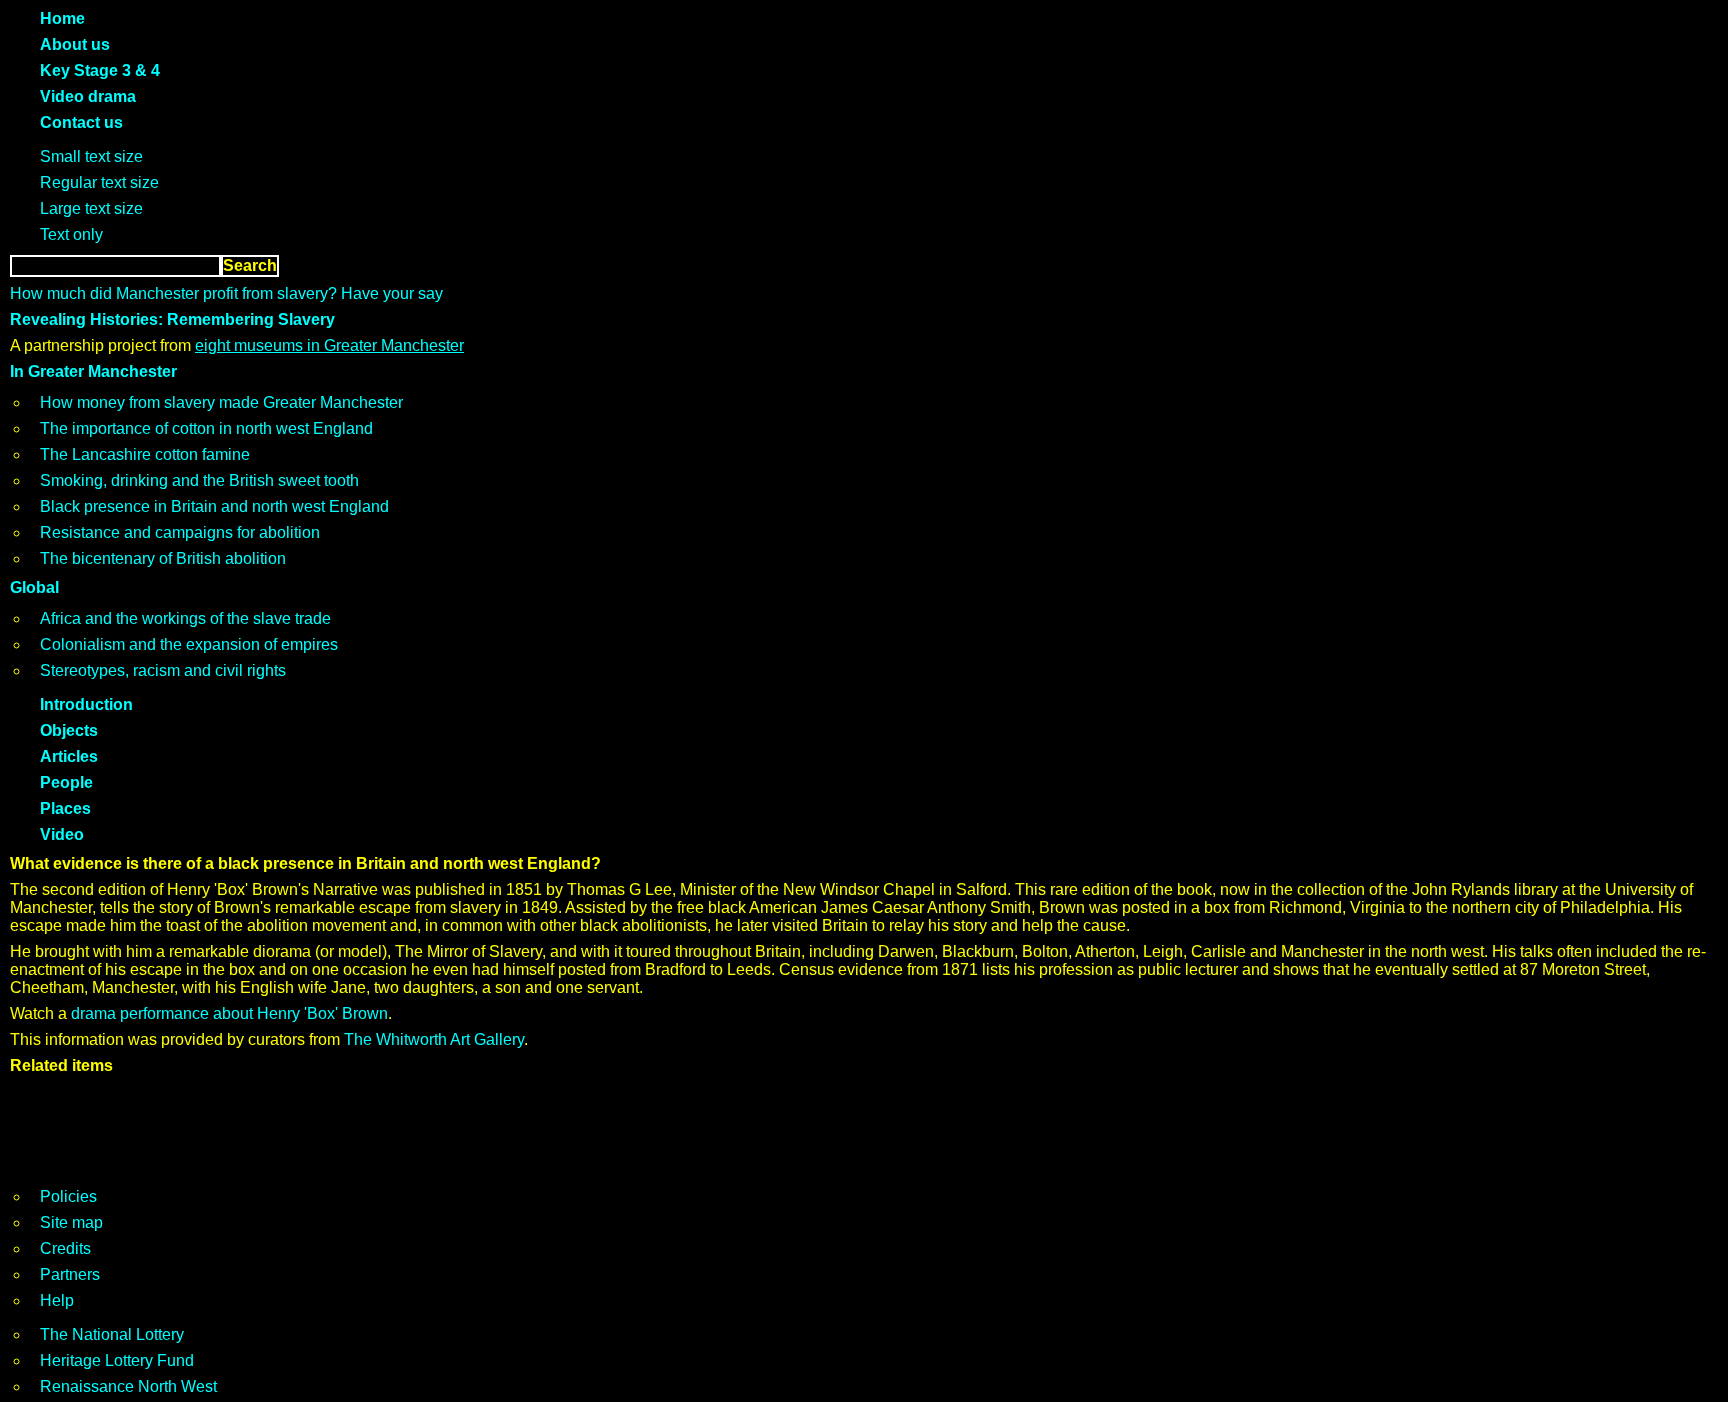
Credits (65, 1248)
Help (57, 1300)
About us (75, 44)
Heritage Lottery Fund (117, 1360)
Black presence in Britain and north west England (214, 506)
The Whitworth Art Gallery (434, 1039)
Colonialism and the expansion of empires (189, 644)
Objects (69, 730)
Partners (70, 1274)
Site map (71, 1222)
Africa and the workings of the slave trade (185, 618)
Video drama (88, 96)
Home (62, 18)
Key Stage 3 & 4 (100, 70)
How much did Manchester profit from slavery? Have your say (226, 293)
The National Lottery (112, 1334)
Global (34, 587)
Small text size (91, 156)
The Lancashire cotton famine (145, 454)
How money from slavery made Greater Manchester (221, 402)
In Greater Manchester (93, 371)
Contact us (81, 122)
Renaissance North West (128, 1386)
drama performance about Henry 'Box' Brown (229, 1013)
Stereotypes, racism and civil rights (163, 670)
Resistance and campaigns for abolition (180, 532)
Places (65, 808)
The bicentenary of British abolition (163, 558)
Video (62, 834)
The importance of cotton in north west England (206, 428)
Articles (69, 756)
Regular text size (99, 182)
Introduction (86, 704)
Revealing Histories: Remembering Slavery (172, 319)
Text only (71, 234)
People (66, 782)
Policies (68, 1196)
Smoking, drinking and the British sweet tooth (199, 480)
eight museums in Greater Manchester (329, 345)
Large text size (91, 208)
